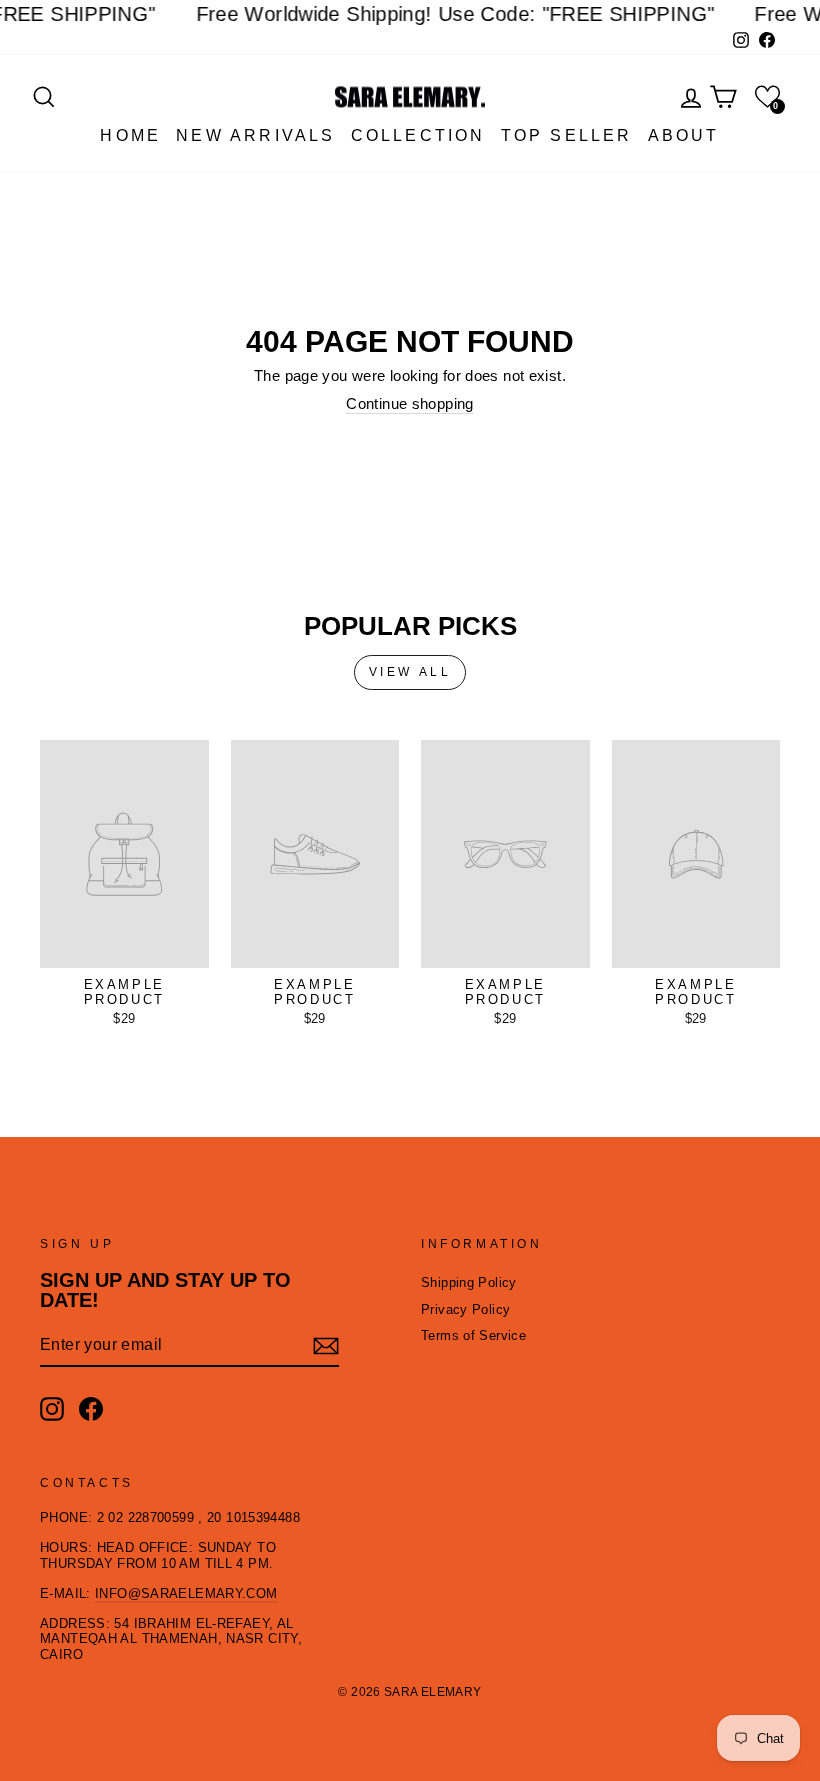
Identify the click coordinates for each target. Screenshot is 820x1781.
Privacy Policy (465, 1309)
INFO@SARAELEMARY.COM (186, 1593)
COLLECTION (418, 135)
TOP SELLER (567, 135)
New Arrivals (255, 135)
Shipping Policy (469, 1282)
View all (410, 672)
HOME (130, 135)
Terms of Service (473, 1335)
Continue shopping (409, 403)
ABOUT (684, 135)
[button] (767, 96)
